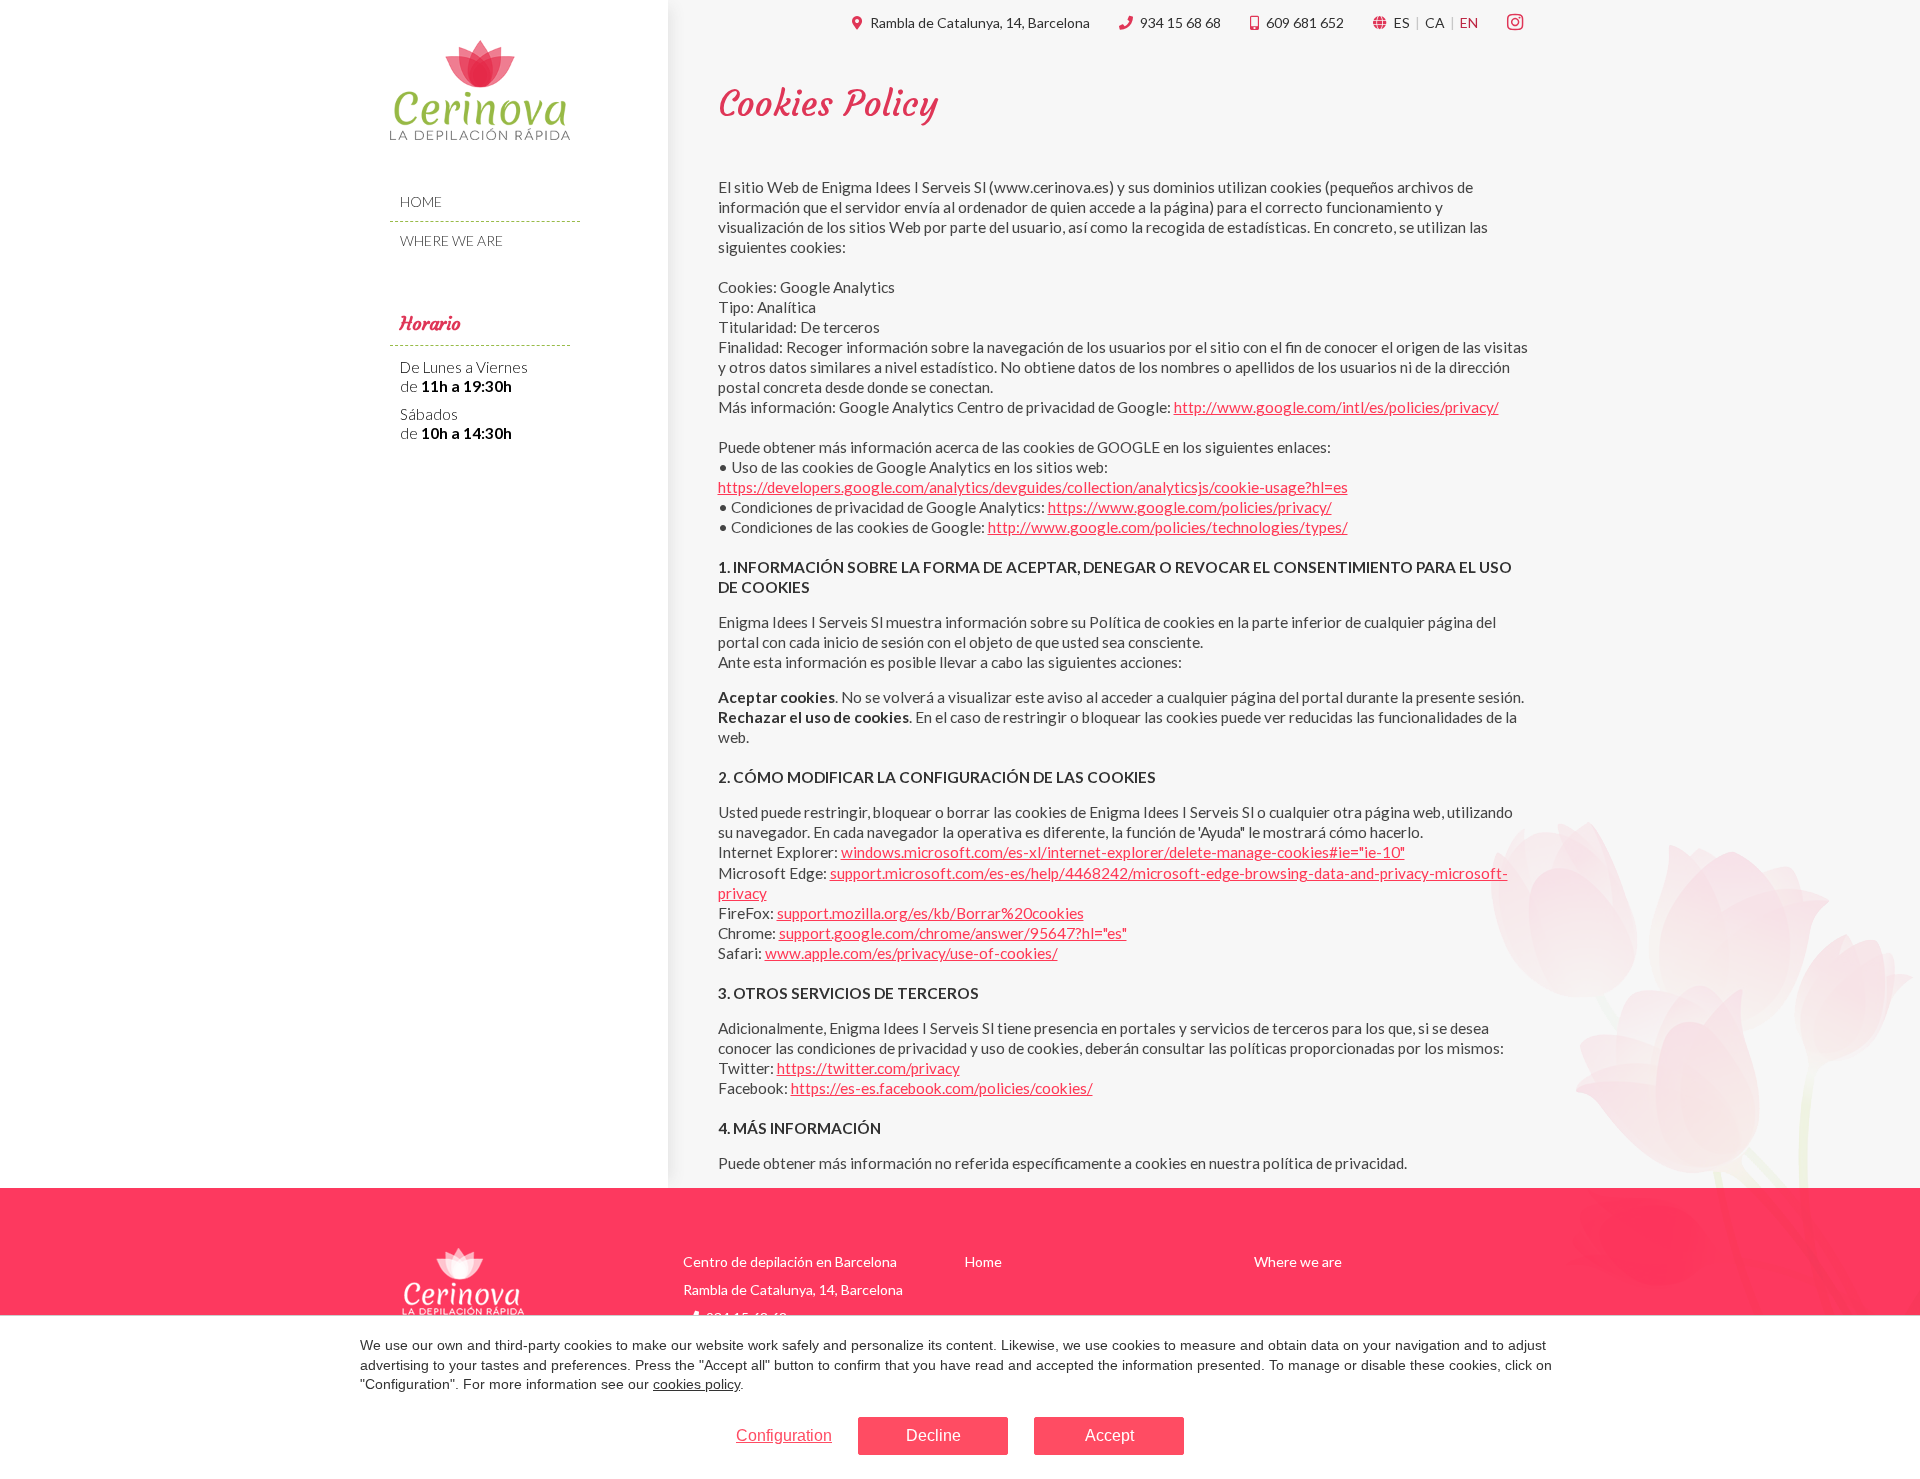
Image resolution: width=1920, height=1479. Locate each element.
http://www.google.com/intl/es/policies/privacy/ (1336, 407)
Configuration (784, 1435)
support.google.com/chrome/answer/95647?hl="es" (953, 933)
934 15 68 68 (1180, 22)
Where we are (451, 240)
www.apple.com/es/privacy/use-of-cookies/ (911, 953)
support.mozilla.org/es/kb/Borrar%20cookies (930, 913)
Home (421, 201)
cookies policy (696, 1384)
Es (1402, 22)
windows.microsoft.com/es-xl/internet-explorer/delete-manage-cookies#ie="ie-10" (1123, 852)
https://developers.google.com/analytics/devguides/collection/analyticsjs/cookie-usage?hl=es (1033, 487)
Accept (1109, 1435)
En (1469, 22)
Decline (933, 1435)
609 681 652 (1305, 22)
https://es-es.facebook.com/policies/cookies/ (942, 1088)
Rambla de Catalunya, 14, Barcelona (980, 22)
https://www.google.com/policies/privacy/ (1190, 507)
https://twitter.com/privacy (868, 1068)
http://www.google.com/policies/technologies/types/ (1168, 527)
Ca (1435, 22)
